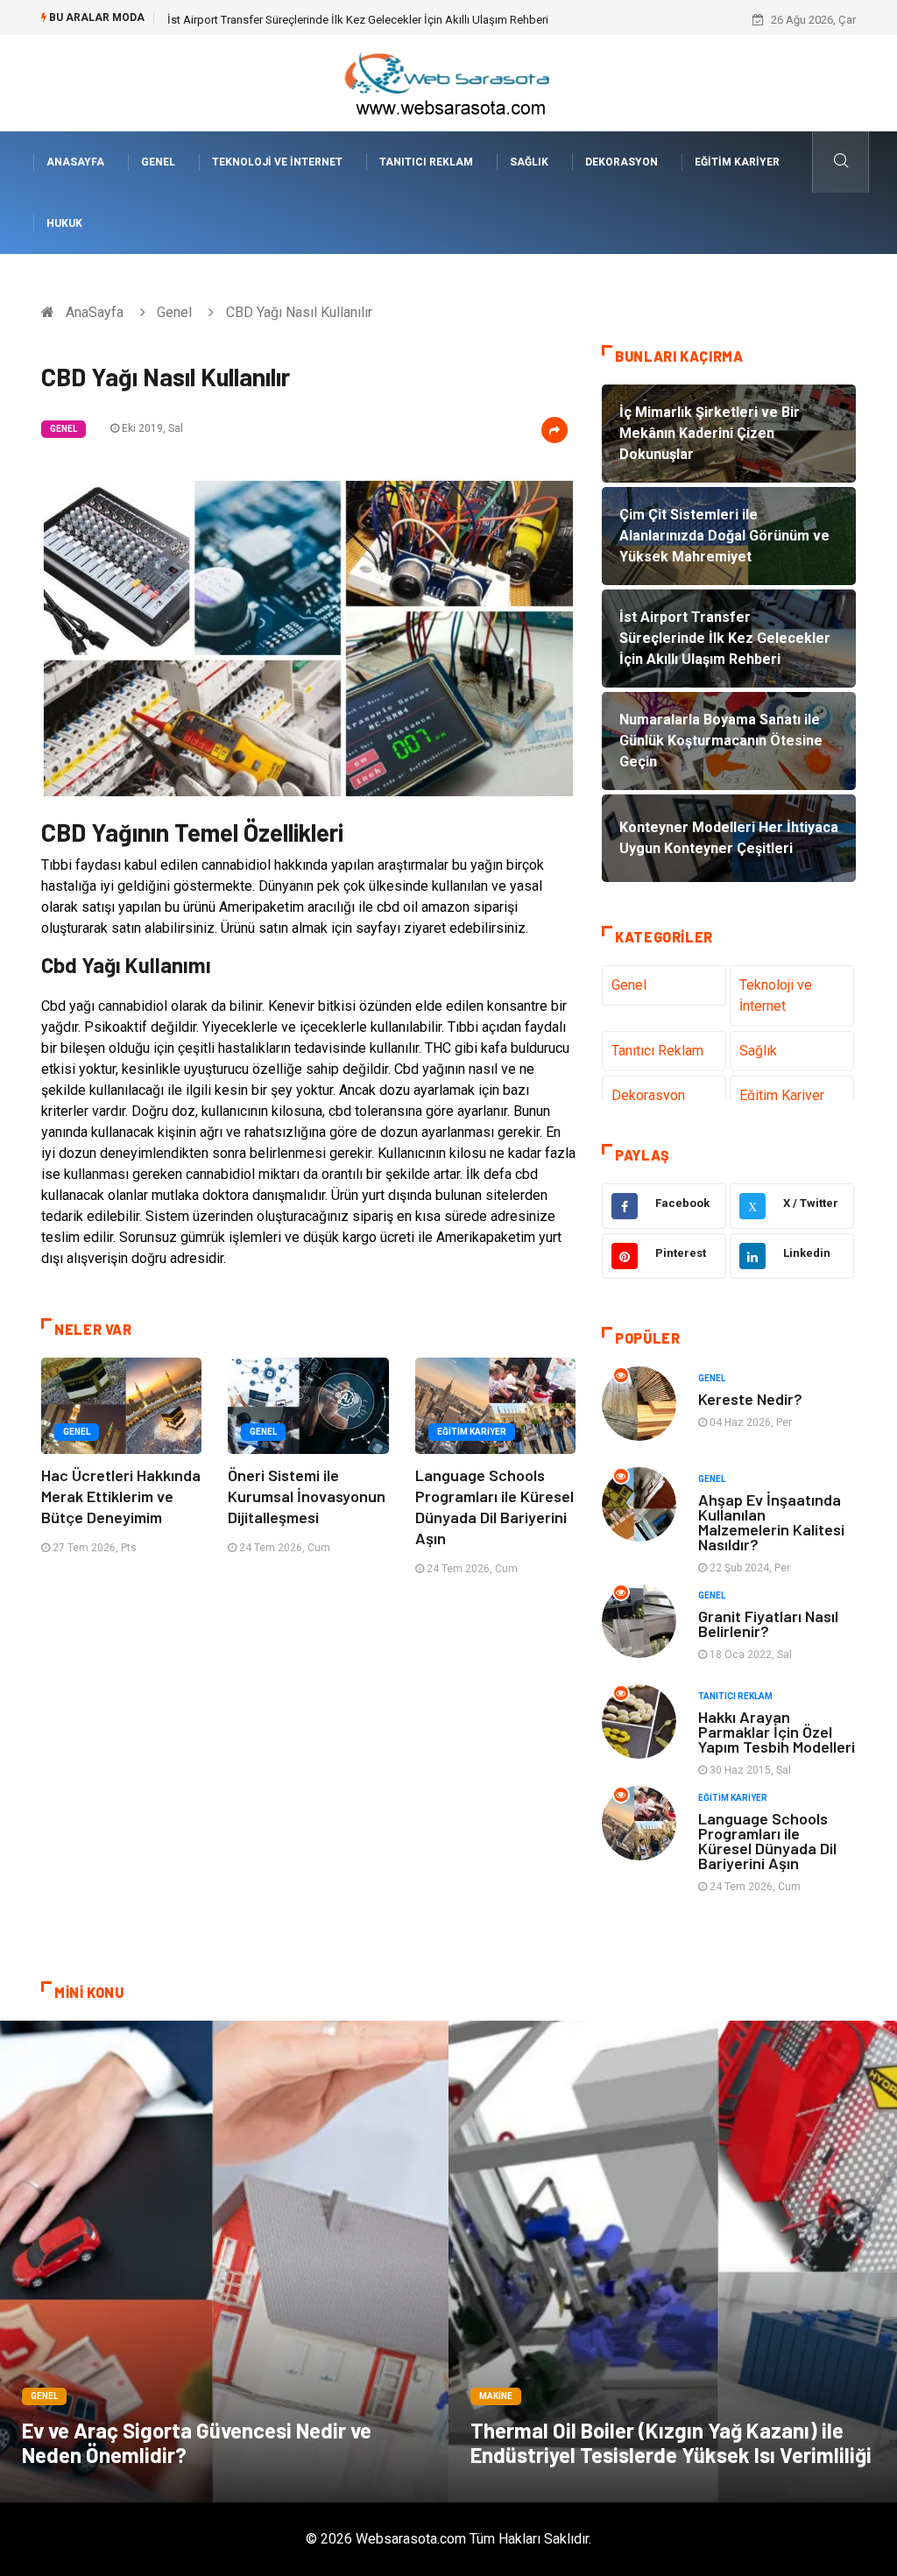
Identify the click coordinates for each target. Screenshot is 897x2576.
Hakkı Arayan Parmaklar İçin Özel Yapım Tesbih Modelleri (777, 1732)
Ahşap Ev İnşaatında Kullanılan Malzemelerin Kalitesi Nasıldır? (771, 1522)
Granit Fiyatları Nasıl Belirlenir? (768, 1623)
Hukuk (64, 223)
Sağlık (529, 162)
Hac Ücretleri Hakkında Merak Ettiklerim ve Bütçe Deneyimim (121, 1496)
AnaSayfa (75, 162)
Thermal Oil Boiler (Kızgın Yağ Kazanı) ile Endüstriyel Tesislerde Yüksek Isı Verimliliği (671, 2442)
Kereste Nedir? (750, 1399)
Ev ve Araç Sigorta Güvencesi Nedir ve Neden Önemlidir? (197, 2442)
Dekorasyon (622, 162)
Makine (496, 2396)
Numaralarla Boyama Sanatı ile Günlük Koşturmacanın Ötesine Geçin (338, 20)
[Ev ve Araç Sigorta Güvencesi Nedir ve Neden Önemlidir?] (224, 2262)
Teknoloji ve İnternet (277, 162)
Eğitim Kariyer (737, 162)
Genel (158, 162)
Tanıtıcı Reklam (426, 162)
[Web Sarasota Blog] (448, 82)
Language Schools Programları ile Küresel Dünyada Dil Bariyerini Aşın (767, 1841)
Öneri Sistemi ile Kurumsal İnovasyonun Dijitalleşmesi (307, 1496)
